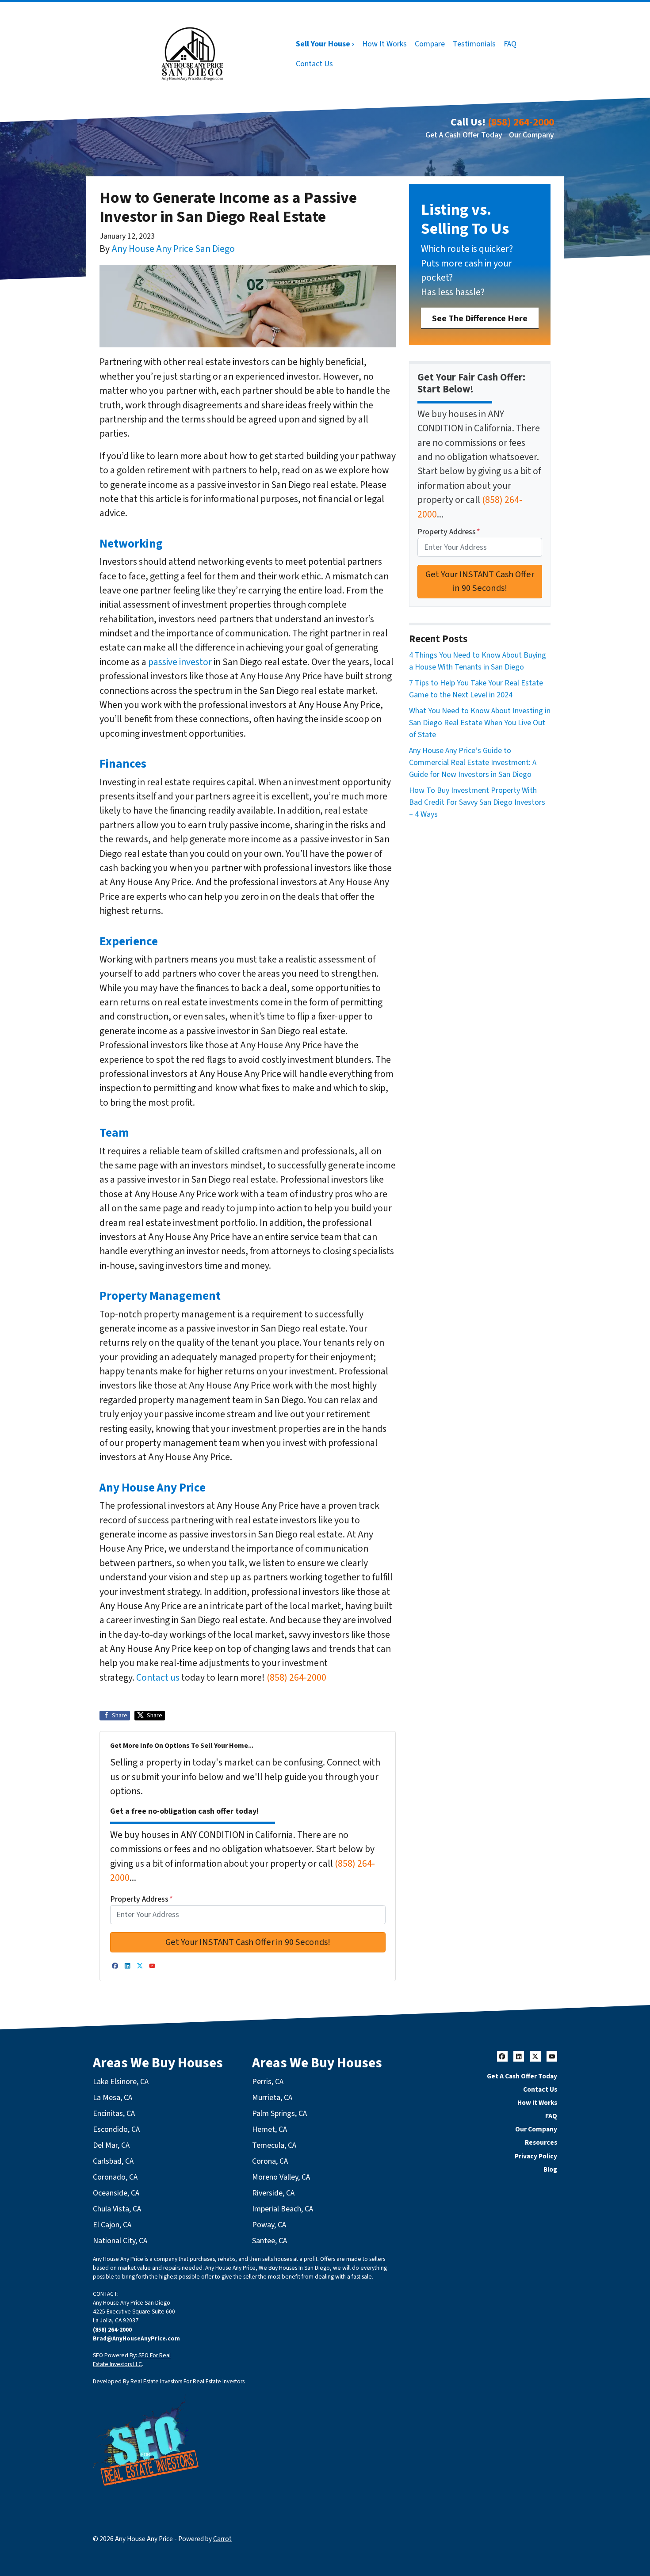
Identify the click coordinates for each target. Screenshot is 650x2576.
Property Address (141, 1899)
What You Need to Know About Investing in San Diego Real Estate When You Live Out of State (480, 723)
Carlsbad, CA (113, 2161)
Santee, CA (270, 2241)
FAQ (510, 44)
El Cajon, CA (112, 2225)
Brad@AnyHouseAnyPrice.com (136, 2338)
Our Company (531, 135)
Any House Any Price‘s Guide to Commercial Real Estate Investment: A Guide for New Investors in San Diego (473, 763)
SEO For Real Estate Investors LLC (132, 2360)
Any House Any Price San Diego (173, 249)
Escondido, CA (116, 2129)
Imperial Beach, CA (283, 2209)
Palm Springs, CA (279, 2114)
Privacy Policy (536, 2156)
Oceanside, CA (116, 2193)
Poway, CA (269, 2225)
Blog (550, 2169)
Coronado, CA (115, 2177)
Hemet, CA (270, 2129)
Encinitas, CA (114, 2114)
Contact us (158, 1678)
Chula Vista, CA (117, 2209)
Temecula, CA (274, 2145)
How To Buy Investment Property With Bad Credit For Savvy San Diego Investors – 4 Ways (477, 802)
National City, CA (120, 2241)
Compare (430, 44)
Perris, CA (268, 2082)
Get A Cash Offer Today (464, 135)
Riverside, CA (273, 2193)
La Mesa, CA (113, 2098)
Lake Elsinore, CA (121, 2082)
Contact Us (314, 64)
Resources (541, 2142)
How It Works (384, 44)
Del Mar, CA (111, 2145)
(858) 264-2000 (521, 122)
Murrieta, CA (272, 2098)
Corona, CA (270, 2161)
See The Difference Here (480, 318)
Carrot (222, 2539)
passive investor (180, 662)
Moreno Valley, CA (281, 2177)
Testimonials (474, 44)
